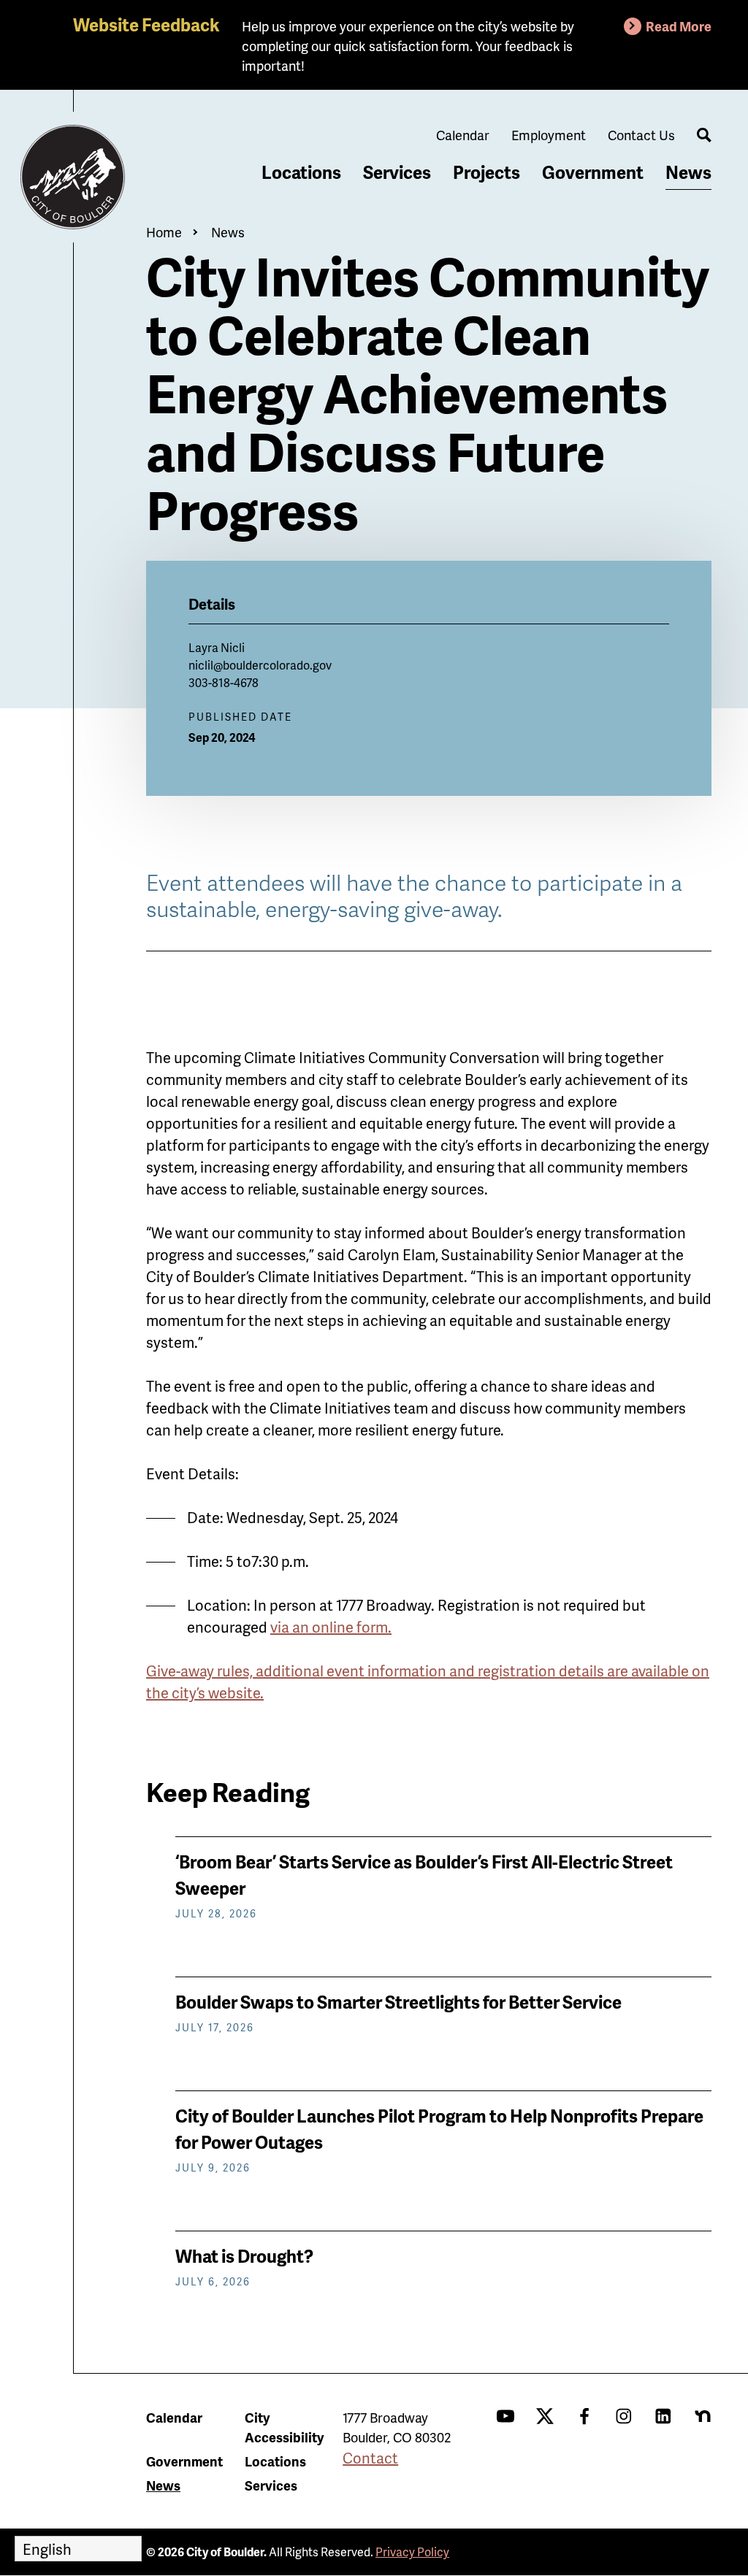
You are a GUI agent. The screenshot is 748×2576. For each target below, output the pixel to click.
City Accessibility (284, 2427)
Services (397, 172)
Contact (370, 2458)
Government (593, 172)
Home (164, 232)
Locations (301, 172)
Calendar (463, 135)
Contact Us (641, 135)
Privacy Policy (412, 2552)
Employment (549, 135)
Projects (486, 172)
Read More (679, 26)
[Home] (73, 177)
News (688, 172)
